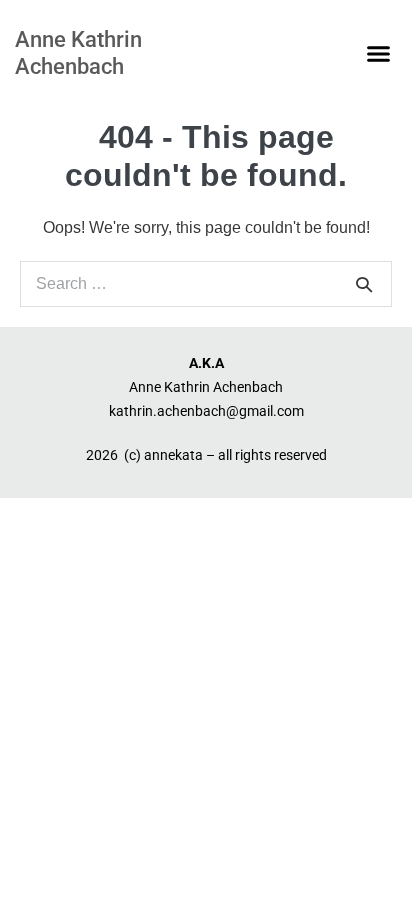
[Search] (364, 284)
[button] (379, 54)
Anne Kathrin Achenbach (78, 52)
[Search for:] (206, 283)
